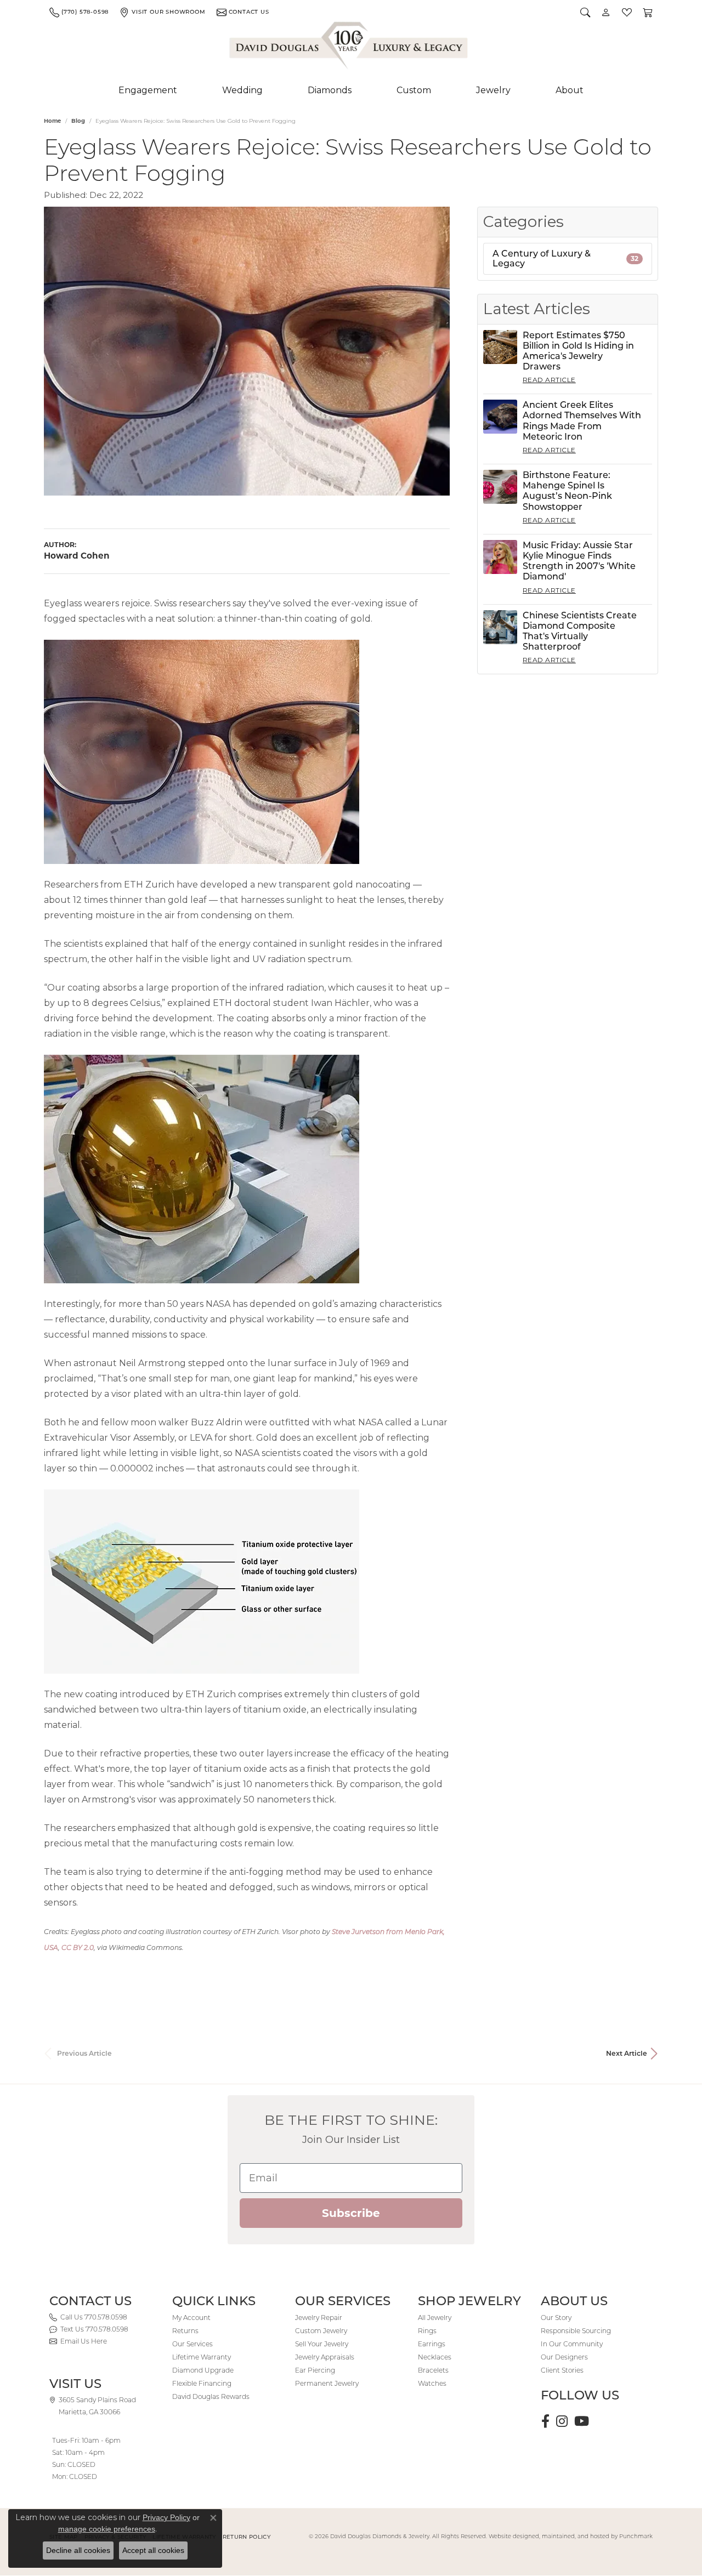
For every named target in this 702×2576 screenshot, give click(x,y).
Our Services (193, 2344)
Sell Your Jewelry (322, 2344)
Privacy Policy (166, 2517)
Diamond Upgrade (203, 2370)
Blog (78, 121)
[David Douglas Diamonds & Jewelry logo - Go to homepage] (349, 48)
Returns (185, 2331)
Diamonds (330, 90)
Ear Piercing (315, 2370)
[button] (585, 12)
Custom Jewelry (321, 2331)
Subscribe (351, 2213)
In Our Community (572, 2344)
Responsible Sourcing (576, 2331)
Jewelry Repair (319, 2318)
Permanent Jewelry (327, 2383)
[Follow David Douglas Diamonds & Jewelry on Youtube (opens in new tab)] (582, 2421)
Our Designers (564, 2357)
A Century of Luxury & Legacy (565, 258)
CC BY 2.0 (78, 1947)
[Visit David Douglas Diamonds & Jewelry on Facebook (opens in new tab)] (545, 2421)
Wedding (242, 90)
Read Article (549, 380)
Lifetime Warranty (202, 2357)
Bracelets (433, 2370)
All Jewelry (435, 2318)
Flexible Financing (202, 2383)
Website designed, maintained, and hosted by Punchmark (571, 2536)
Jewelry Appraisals (325, 2357)
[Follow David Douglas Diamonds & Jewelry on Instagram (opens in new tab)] (562, 2421)
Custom (414, 90)
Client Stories (562, 2370)
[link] (79, 12)
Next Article (627, 2053)
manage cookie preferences (107, 2529)
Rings (427, 2331)
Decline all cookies (78, 2550)
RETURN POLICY (247, 2537)
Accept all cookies (153, 2550)
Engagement (148, 90)
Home (52, 121)
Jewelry (493, 90)
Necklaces (435, 2357)
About (570, 90)
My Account (191, 2318)
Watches (432, 2383)
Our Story (556, 2318)
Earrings (432, 2344)
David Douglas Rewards (211, 2396)
